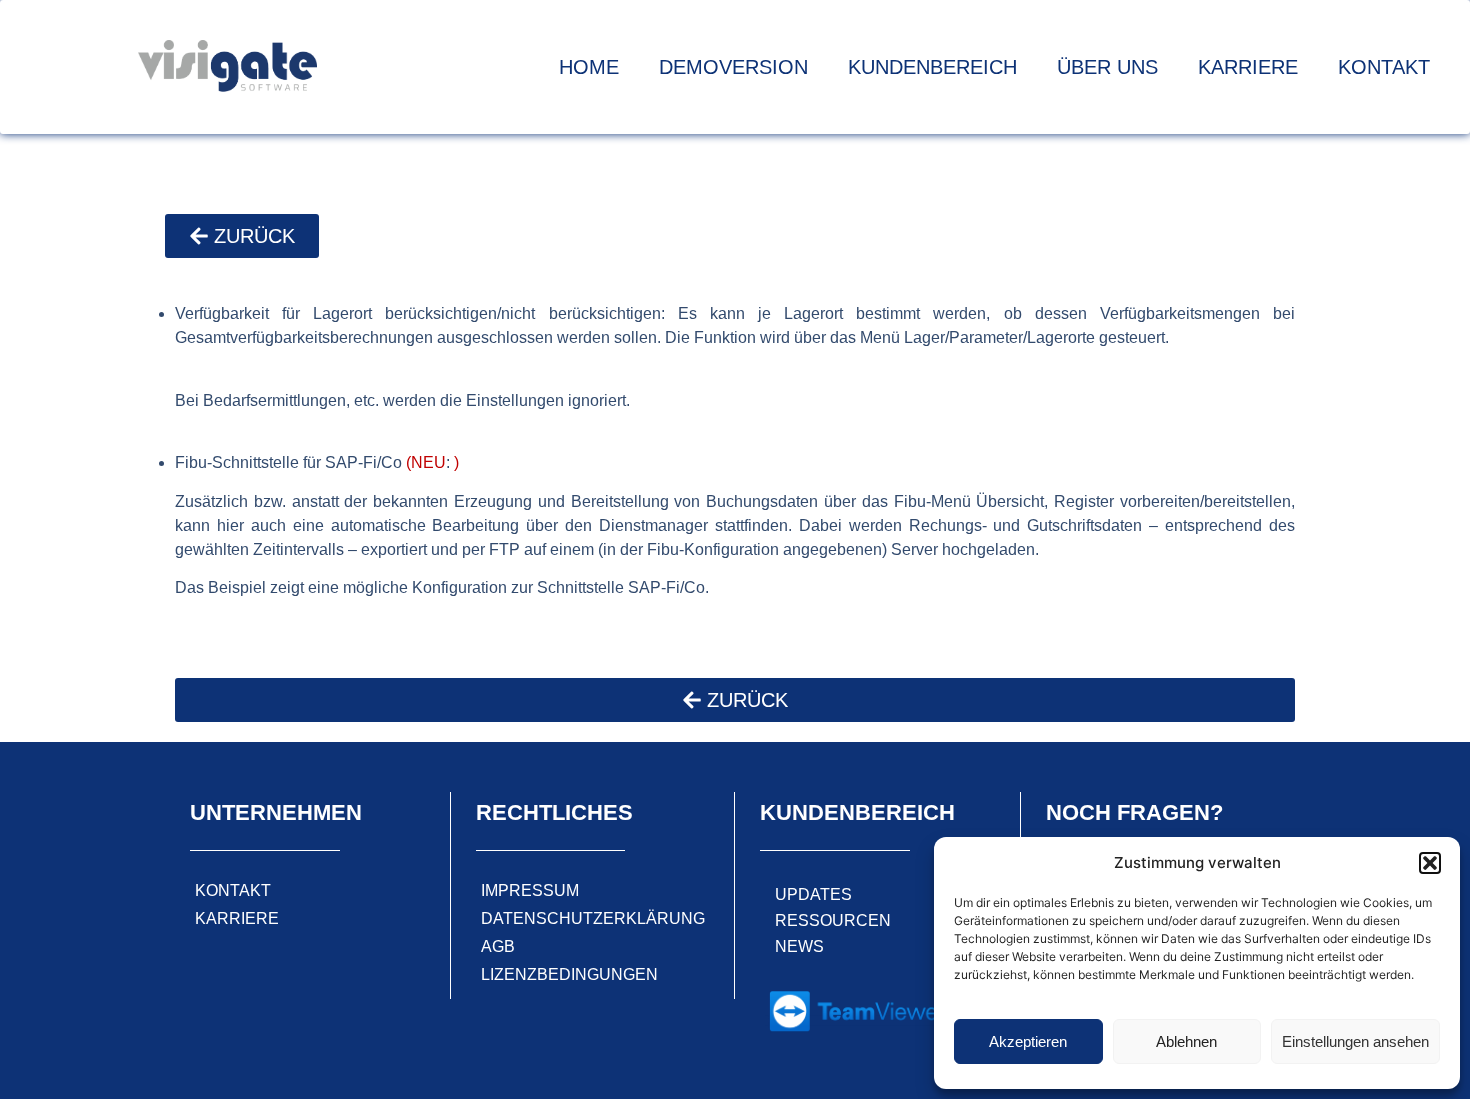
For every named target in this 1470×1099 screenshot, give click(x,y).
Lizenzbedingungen (569, 974)
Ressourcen (833, 920)
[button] (1430, 863)
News (799, 946)
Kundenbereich (932, 67)
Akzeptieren (1028, 1041)
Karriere (1248, 67)
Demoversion (733, 67)
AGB (498, 946)
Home (589, 67)
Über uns (1107, 67)
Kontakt (1384, 67)
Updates (813, 894)
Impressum (530, 890)
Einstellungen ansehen (1355, 1041)
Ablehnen (1186, 1041)
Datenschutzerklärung (593, 918)
